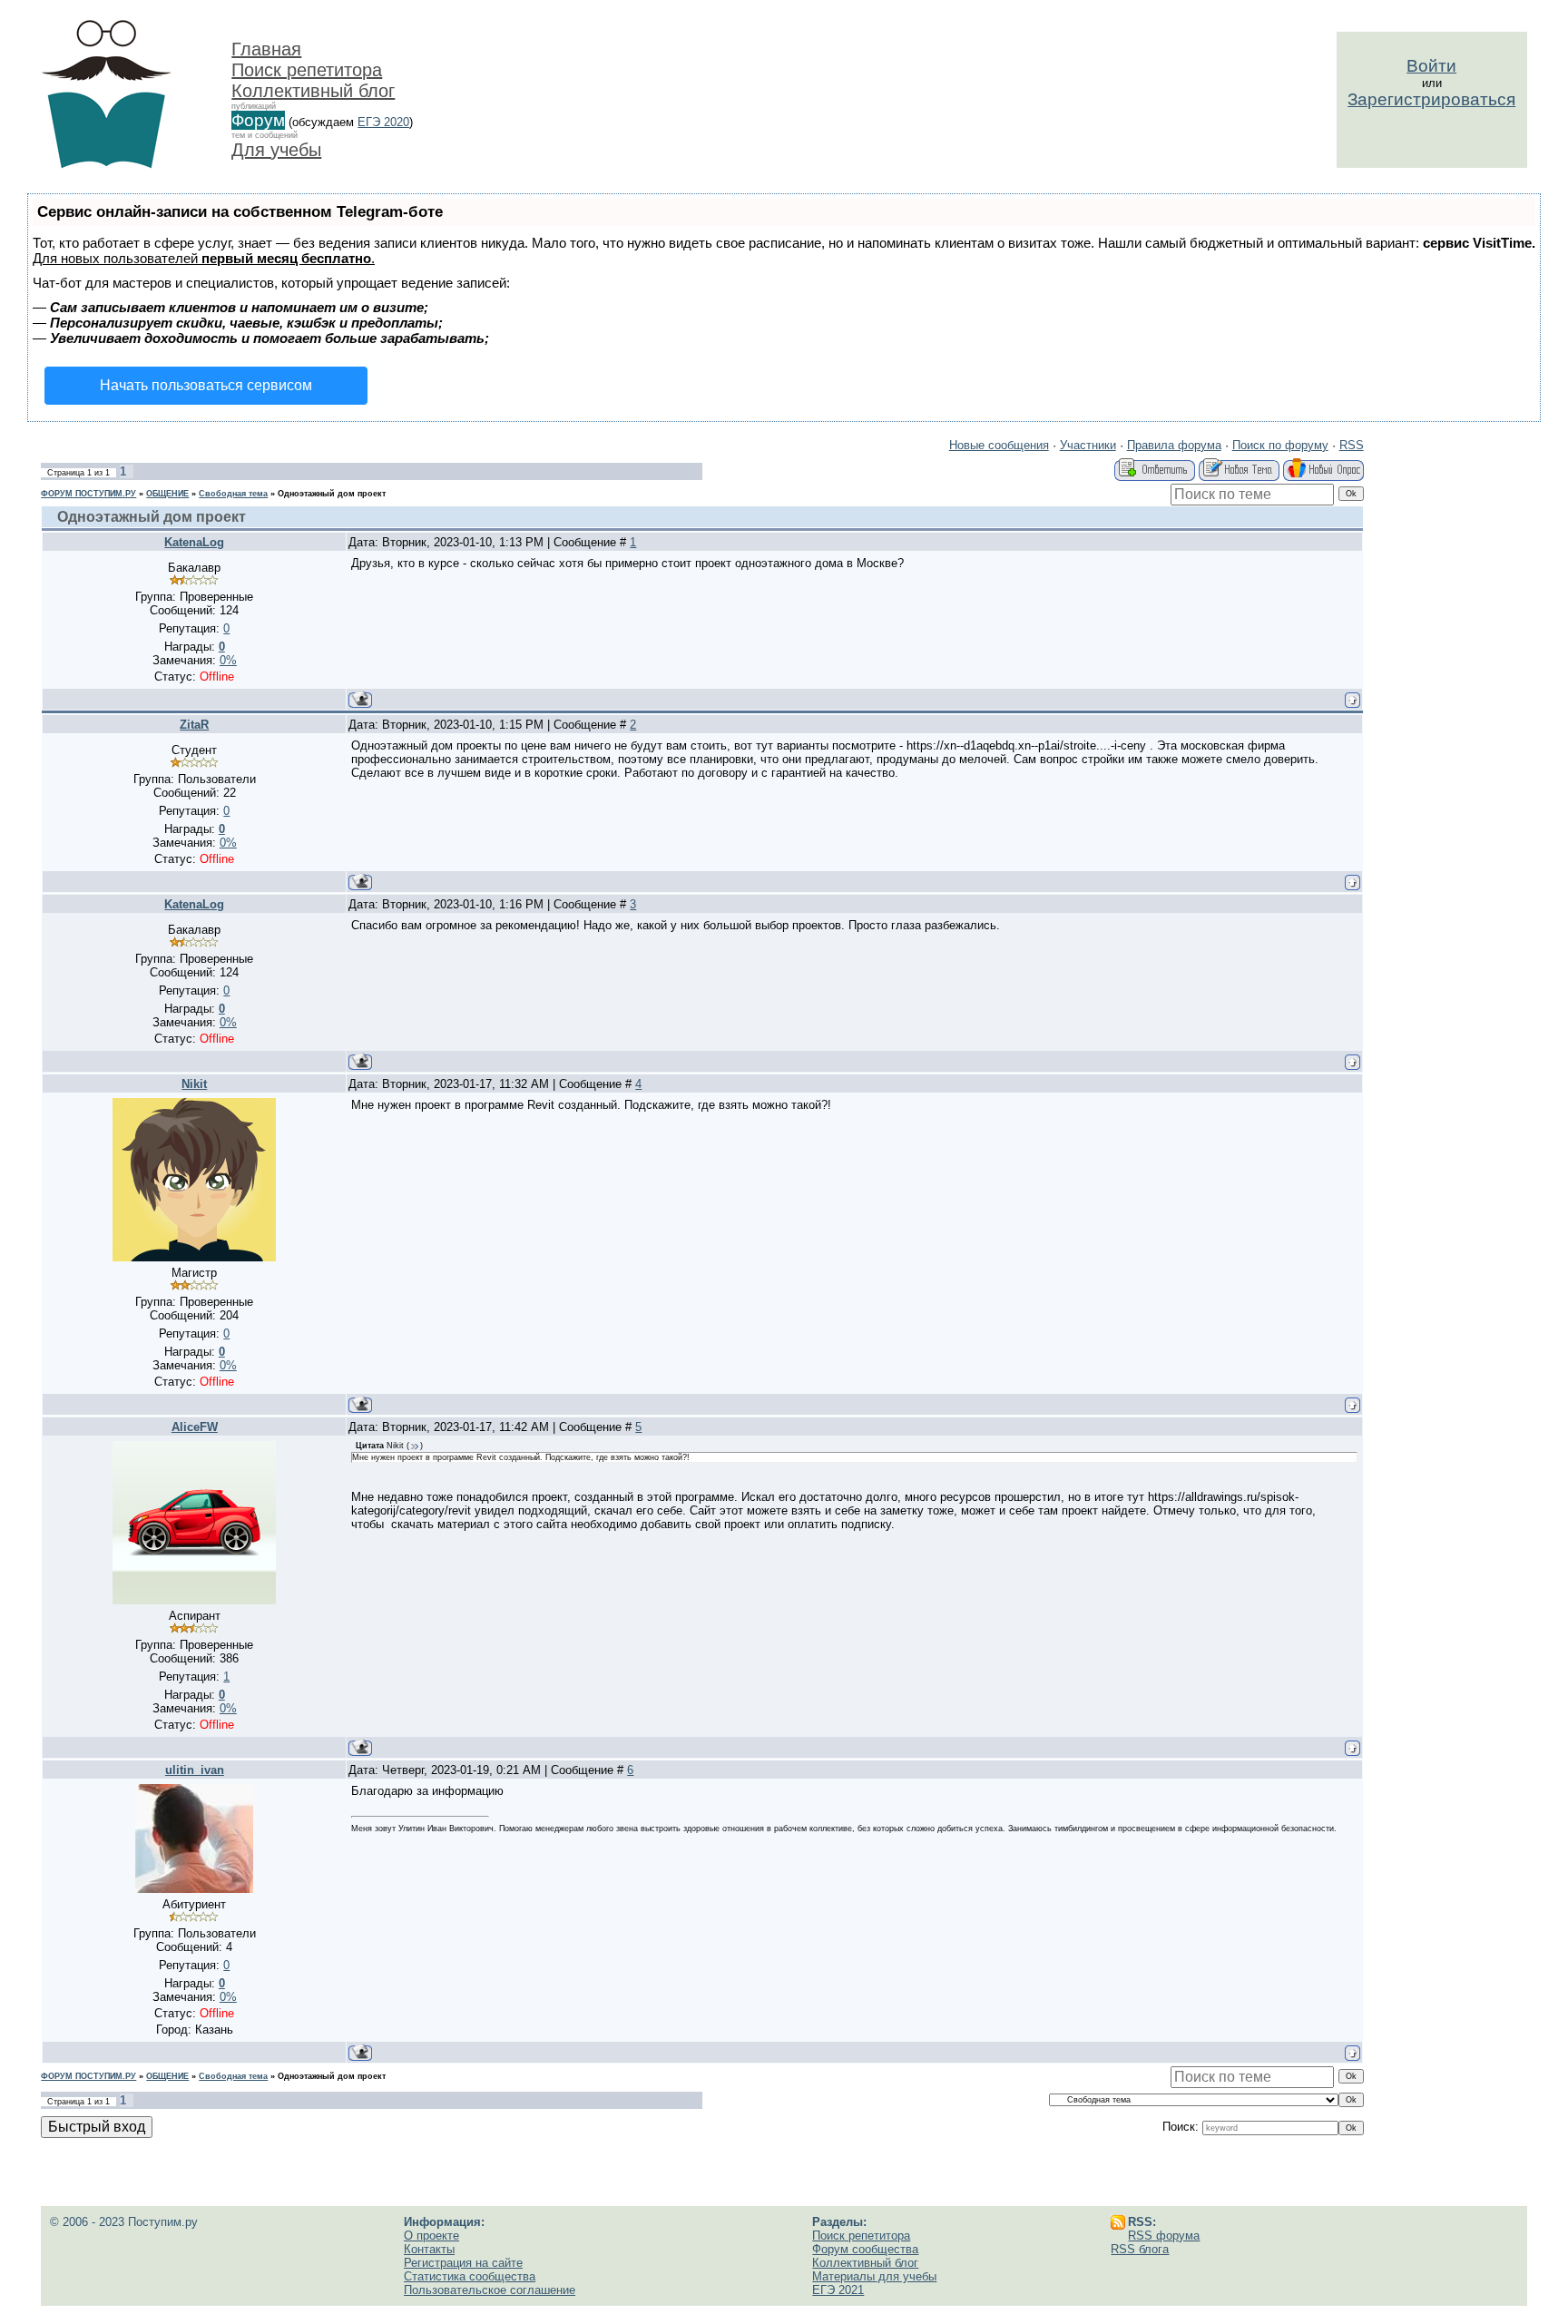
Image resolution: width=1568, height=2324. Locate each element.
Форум (258, 120)
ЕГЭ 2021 (838, 2290)
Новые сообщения (999, 445)
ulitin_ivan (195, 1770)
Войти (1431, 66)
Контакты (429, 2249)
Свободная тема (233, 494)
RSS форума (1164, 2236)
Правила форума (1174, 445)
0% (228, 660)
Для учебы (276, 150)
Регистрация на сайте (463, 2263)
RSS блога (1140, 2249)
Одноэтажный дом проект (332, 494)
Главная (266, 49)
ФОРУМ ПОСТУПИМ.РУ (88, 494)
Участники (1088, 445)
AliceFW (195, 1427)
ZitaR (194, 725)
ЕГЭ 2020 (383, 122)
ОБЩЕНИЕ (167, 494)
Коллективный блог (313, 91)
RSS (1352, 445)
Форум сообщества (865, 2249)
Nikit (194, 1084)
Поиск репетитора (307, 70)
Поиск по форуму (1280, 445)
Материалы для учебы (874, 2276)
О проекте (431, 2236)
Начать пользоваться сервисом (206, 385)
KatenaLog (194, 542)
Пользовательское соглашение (490, 2290)
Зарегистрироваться (1431, 99)
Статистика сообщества (470, 2276)
